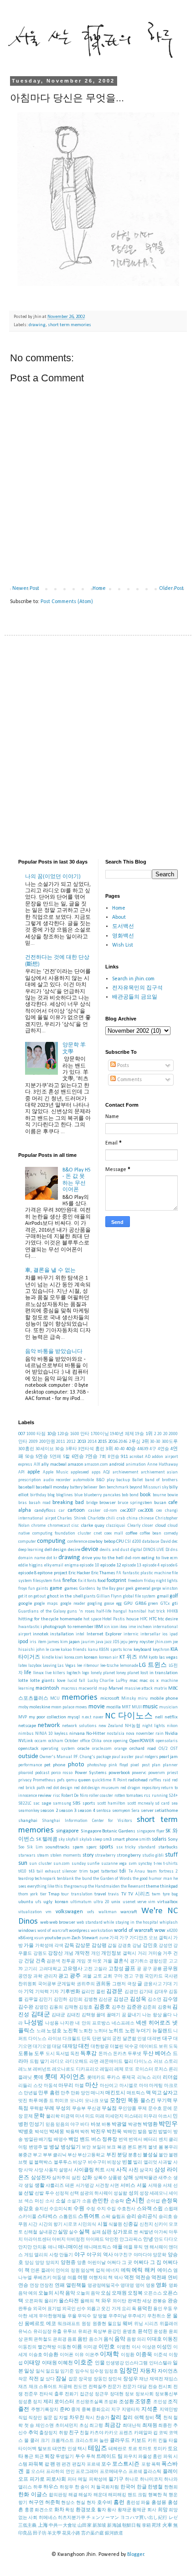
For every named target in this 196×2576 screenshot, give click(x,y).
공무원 (170, 1969)
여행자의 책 (101, 2278)
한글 (142, 2487)
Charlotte (96, 1518)
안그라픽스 (131, 2240)
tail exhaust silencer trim (62, 1871)
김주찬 (119, 2007)
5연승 (42, 1457)
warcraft (129, 1912)
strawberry (105, 1855)
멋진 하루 (28, 2101)
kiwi (59, 1657)
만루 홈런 (49, 2093)
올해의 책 (90, 2301)
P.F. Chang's (84, 1757)
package (103, 1757)
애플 (118, 2247)
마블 (79, 2086)
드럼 (34, 2062)
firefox (70, 1581)
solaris (159, 1839)
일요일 (52, 2371)
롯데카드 (96, 2078)
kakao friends (74, 1650)
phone (59, 1765)
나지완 (67, 2023)
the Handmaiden (104, 1886)
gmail (163, 1596)
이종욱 (144, 2355)
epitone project (52, 1573)
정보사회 (144, 2394)
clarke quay (93, 1526)
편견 (66, 2464)
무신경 (94, 2109)
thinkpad (169, 1886)
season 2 (49, 1811)
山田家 (84, 2526)
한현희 (171, 2487)
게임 (81, 1961)
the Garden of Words (112, 1879)
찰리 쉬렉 (133, 2418)
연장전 (46, 2286)
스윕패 (171, 2209)
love (61, 1681)
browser (108, 1503)
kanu (93, 1650)
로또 (129, 2069)
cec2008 (146, 1511)
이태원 (49, 2363)
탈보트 (45, 2449)
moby (23, 1707)
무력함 (36, 2109)
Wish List (123, 945)
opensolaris (167, 1741)
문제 (28, 2116)
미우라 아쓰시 (158, 2116)
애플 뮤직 (133, 2247)
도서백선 (123, 926)
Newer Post (26, 588)
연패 (60, 2286)
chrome (39, 1526)
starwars (27, 1855)
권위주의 (86, 1984)
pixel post (140, 1765)
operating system (58, 1749)
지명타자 (131, 2410)
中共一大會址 (63, 2526)
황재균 (124, 2510)
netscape (27, 1726)
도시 (50, 2054)
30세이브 (45, 1449)
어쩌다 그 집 (147, 2263)
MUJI (137, 1707)
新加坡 (99, 2526)
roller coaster (101, 1796)
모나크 (92, 2101)
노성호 (54, 2031)
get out (40, 1596)
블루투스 (63, 2162)
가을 (29, 1946)
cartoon (76, 1510)
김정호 (86, 2007)
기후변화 (70, 1992)
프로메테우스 (113, 2472)
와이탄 (119, 2301)
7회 (103, 1457)
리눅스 (144, 2078)
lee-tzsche (109, 1666)
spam (78, 1847)
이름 (77, 2347)
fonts (92, 1581)
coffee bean (151, 1533)
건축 (41, 1961)
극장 (132, 1984)
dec (175, 1542)
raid (167, 1780)
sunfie (93, 1864)
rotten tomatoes (129, 1796)
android (117, 1465)
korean (91, 1657)
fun (32, 1589)
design (60, 1550)
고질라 (100, 1969)
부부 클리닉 (55, 2155)
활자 (102, 2510)
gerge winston (165, 1589)
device (90, 1549)
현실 (81, 2503)
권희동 (103, 1984)
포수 (106, 2464)
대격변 (154, 2039)
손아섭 (153, 2201)
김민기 (46, 2000)
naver (98, 1717)
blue (78, 1495)
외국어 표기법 (47, 2309)
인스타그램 (136, 2363)
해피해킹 (117, 2495)
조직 (173, 2402)
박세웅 (57, 2132)
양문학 (160, 2255)
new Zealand (111, 1726)
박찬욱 (114, 2132)
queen (85, 1780)
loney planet (128, 1673)
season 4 (86, 1811)
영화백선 (123, 936)
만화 (75, 2093)
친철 (84, 2433)
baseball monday (52, 1487)
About (119, 917)
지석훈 (150, 2409)
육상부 (100, 2332)
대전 (84, 2046)
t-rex (158, 1864)
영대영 (127, 2286)
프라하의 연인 (60, 2472)
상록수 (100, 2178)
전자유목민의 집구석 (137, 988)
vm (49, 1912)
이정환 (128, 2355)
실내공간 (48, 2232)
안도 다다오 (166, 2240)
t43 (32, 1871)
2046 (123, 1442)
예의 (33, 2293)
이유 (79, 2355)
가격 (114, 1938)
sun (23, 1863)
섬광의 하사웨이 (96, 2194)
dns (174, 1550)
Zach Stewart (85, 1938)
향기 (23, 2503)
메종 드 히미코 (54, 2101)
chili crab (116, 1518)
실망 (63, 2232)
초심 (84, 2426)
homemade (71, 1619)
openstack (28, 1749)
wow (160, 1931)
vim (152, 1902)
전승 (153, 2387)
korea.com (74, 1657)
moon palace (63, 1707)
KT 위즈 (129, 1657)
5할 (66, 1457)
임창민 (129, 2371)
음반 (83, 2339)
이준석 (160, 2355)
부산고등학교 (91, 2155)
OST (174, 1749)
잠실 (61, 2379)
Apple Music (56, 1472)
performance (30, 1765)
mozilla (113, 1707)
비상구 (80, 2162)
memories (80, 1698)
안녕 (148, 2240)
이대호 (154, 2339)
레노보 (25, 2069)
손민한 (100, 2201)
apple (34, 1472)
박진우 (98, 2132)
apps (96, 1472)
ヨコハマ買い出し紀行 (144, 2518)
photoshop (97, 1765)
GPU (128, 1604)
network (49, 1725)
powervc (139, 1773)
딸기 (45, 2062)
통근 (29, 2457)
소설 (61, 2201)
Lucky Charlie (101, 1681)
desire (74, 1550)
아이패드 (95, 2240)
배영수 (61, 2140)
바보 (96, 2125)
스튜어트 (89, 2217)
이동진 (170, 2339)
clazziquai (116, 1526)
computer (27, 1542)
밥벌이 (165, 2132)
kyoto (153, 1657)
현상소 (68, 2503)
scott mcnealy (140, 1803)
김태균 (58, 2015)
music (150, 1707)
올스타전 (69, 2301)
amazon (76, 1465)
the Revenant (133, 1886)
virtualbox (168, 1902)
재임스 (171, 2379)
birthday (38, 1495)
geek (130, 1589)
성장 (144, 2194)
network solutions (79, 1726)
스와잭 (144, 2209)
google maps (46, 1604)
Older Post (171, 588)
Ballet (137, 1480)
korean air (109, 1657)
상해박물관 (146, 2178)
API (21, 1472)
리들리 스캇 (30, 2086)
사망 (39, 2170)
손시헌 (135, 2201)
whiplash (169, 1923)
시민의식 (87, 2225)
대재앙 (70, 2047)
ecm (174, 1558)
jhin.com (163, 1642)
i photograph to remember (67, 1627)
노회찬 (86, 2031)
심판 (107, 2232)
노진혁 (70, 2031)
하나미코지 (151, 2480)
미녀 (80, 2116)
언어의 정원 (68, 2271)
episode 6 (169, 1565)
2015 (102, 1442)
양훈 (82, 2263)
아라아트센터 (37, 2240)
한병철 (155, 2487)
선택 (74, 2194)
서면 (114, 2186)
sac (36, 1803)
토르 (133, 2449)
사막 (28, 2170)
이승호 (36, 2355)
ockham (56, 1741)
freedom (136, 1581)
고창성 (116, 1969)
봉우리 (171, 2147)
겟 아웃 (95, 1961)
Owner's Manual (56, 1757)
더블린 (117, 2047)
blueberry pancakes (102, 1495)
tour (65, 1894)
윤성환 (160, 2332)
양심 (29, 2263)
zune (104, 1938)
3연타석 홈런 (91, 1449)
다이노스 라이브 (45, 2039)
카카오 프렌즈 (119, 2433)
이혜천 (65, 2363)
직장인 (35, 2418)
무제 (142, 2109)
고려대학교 (50, 1969)
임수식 (82, 2371)
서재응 (155, 2186)
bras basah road (34, 1503)
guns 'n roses (81, 1611)
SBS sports (84, 1803)
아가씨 (161, 2232)
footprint (116, 1581)
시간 (33, 2225)
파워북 (36, 2464)
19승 (139, 1434)
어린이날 (97, 2263)
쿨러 (35, 2441)
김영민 (41, 2007)
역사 (119, 2278)
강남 (137, 1946)
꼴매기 (113, 2015)
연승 (23, 2286)
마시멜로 (129, 2086)
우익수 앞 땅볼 (92, 2316)
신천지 (146, 2225)
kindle (48, 1657)
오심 (106, 2293)
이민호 (107, 2347)
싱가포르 (123, 2232)
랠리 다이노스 (138, 2062)
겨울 (108, 1961)
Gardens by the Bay (98, 1589)
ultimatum (81, 1902)
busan (160, 1503)
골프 (130, 1969)
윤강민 (114, 2332)
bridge (92, 1503)
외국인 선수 (74, 2309)
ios (165, 1634)
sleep (97, 1840)
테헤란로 (118, 2449)
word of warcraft (52, 1931)
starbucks (168, 1847)
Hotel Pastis (113, 1619)
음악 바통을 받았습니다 (54, 1352)
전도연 (80, 2387)
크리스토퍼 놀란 (92, 2441)
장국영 (85, 2379)
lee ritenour (88, 1666)
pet (47, 1765)
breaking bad (68, 1503)
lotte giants (43, 1681)
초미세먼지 (67, 2426)
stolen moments (66, 1855)
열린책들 (76, 2286)
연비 (173, 2278)
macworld (88, 1689)
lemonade (129, 1666)
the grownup (75, 1886)
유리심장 (42, 2332)
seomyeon (121, 1811)
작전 (34, 2379)
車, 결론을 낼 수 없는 (50, 1270)
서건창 (102, 2186)
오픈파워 (34, 2301)
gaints (42, 1589)
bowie (173, 1495)
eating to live (155, 1558)
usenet (129, 1902)
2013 (82, 1442)
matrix (160, 1689)
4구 (153, 1449)
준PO (65, 2410)
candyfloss (45, 1511)
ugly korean (56, 1902)
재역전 (156, 2379)
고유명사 (72, 1969)
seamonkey (29, 1811)
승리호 (165, 2217)
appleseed (80, 1472)
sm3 (107, 1840)
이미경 (90, 2347)
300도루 (170, 1442)
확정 (70, 2510)
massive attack (139, 1689)
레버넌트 (42, 2069)
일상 (29, 2371)
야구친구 (123, 2255)
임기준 (67, 2371)
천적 (168, 2418)
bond (134, 1495)
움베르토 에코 (40, 2324)
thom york (28, 1894)
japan (74, 1642)
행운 (173, 2495)
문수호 (155, 2109)
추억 (33, 2433)
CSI (128, 1542)
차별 (63, 2418)
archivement (153, 1472)
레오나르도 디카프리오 (75, 2069)
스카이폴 (27, 2217)
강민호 (150, 1946)
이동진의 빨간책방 (37, 2347)
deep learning (31, 1550)
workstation (102, 1931)
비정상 (114, 2162)
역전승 (143, 2278)
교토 (98, 1976)
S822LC (25, 1803)
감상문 (83, 1946)
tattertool (109, 1871)
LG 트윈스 (153, 1665)
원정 (86, 2324)
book (145, 1495)
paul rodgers (147, 1757)
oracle (83, 1749)
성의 (134, 2194)
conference (77, 1542)
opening (120, 1741)
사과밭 (165, 2162)
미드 (90, 2116)
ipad (174, 1634)
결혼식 (121, 1961)
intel (80, 1634)
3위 (109, 1449)
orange (121, 1749)
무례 (49, 2109)
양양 (40, 2263)
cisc (75, 1526)
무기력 (164, 2101)
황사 (112, 2510)
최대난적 (132, 2426)
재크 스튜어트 (43, 2387)
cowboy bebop (101, 1542)
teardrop (26, 1879)
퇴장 (50, 2457)
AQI (106, 1472)
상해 (128, 2178)
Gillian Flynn (109, 1596)
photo (76, 1765)
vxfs (91, 1912)
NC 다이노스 (129, 1716)
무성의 (63, 2109)
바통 (106, 2125)
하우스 (51, 2487)
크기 (45, 2441)
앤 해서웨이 (156, 2247)
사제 (110, 2170)
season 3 (67, 1811)
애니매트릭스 (98, 2247)
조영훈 (143, 2402)
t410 (22, 1871)
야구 (80, 2255)
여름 (72, 2278)
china (132, 1518)
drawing (37, 325)
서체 (167, 2186)
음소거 (96, 2339)
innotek (41, 1634)
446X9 (143, 1449)
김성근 (121, 2000)
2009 (33, 1442)
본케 (142, 2147)
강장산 (55, 1954)
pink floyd (118, 1765)
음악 (120, 2339)
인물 (100, 2363)
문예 (167, 2109)
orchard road (143, 1749)
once (108, 1741)
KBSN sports (111, 1650)
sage (46, 1803)
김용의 (56, 2007)
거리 (142, 1954)
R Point (120, 1780)
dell (48, 1550)
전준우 (31, 2394)
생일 (29, 2186)
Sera (135, 1811)
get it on (26, 1596)
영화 (161, 2285)
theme (152, 1886)
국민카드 (154, 1976)
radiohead (138, 1780)
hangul (120, 1611)
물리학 (53, 2116)
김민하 (61, 2000)
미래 (100, 2116)
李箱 (146, 2526)
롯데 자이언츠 (65, 2077)
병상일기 (71, 2147)
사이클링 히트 (89, 2170)
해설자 (85, 2495)
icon (115, 1627)
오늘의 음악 (88, 2293)
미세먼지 (114, 2116)
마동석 (51, 2086)
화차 (59, 2510)
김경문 (114, 1992)
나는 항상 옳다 (157, 2015)
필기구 (116, 2480)
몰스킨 (148, 2101)
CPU (120, 1542)
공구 (147, 1969)
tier (43, 1894)
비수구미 (97, 2162)
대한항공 (100, 2047)
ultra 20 (101, 1902)
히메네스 (48, 2518)
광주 (75, 1976)
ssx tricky (126, 1847)
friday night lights (161, 1581)
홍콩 (29, 2510)
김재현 (71, 2007)
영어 (140, 2286)
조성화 (111, 2402)
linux (39, 1673)
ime (132, 1627)
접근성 (87, 2394)
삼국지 (146, 2170)
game (56, 1588)
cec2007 (128, 1511)
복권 (122, 2147)
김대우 (161, 1992)
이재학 (109, 2355)
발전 (153, 2132)
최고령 (96, 2426)
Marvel (116, 1689)
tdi (123, 1871)
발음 (142, 2132)
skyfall (72, 1840)
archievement (125, 1472)
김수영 (170, 2000)
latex (23, 1666)
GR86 (141, 1604)
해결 (73, 2495)
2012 (71, 1442)
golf (174, 1596)
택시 (82, 2449)
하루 (38, 2487)
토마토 (145, 2449)
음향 (131, 2339)
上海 (43, 2526)
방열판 (31, 2140)
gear (121, 1589)
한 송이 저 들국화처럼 (97, 2487)
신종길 (131, 2225)
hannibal (137, 1611)
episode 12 (111, 1565)
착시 (90, 2418)
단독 (86, 2039)
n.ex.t (86, 1717)
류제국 (129, 2078)
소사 (50, 2201)
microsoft (110, 1699)
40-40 (120, 1449)
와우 (106, 2301)
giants (90, 1596)
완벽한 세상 (140, 2301)
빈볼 (127, 2162)
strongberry (129, 1855)
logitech (74, 1673)
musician (168, 1707)
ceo (159, 1511)
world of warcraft (133, 1931)
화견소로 (44, 2510)
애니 (52, 2247)
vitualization (30, 1912)
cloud (161, 1526)
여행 (83, 2278)
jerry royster (141, 1642)
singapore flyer (151, 1831)
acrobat (136, 1457)
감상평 (99, 1946)
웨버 (128, 2324)
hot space (92, 1619)
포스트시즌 (126, 2464)
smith (145, 1840)
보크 (111, 2147)
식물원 (115, 2225)
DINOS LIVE (154, 1550)
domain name (32, 1558)
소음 (87, 2201)
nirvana (77, 1734)
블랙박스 (43, 2162)
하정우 (67, 2487)
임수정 (97, 2371)
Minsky (129, 1699)
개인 (96, 1954)
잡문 (73, 2379)
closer (148, 1526)
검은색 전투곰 (61, 1961)
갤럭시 (129, 1954)
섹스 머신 (34, 2201)
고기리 (31, 1969)
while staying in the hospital (131, 1923)
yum (66, 1938)
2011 (61, 1442)
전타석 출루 (51, 2394)
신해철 (31, 2232)
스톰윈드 (68, 2217)
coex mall (114, 1533)
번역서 (135, 2140)
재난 (144, 2379)
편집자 (79, 2464)
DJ (168, 1550)
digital (136, 1550)
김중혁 (165, 2007)
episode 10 (89, 1565)
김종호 (102, 2007)
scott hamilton (111, 1803)
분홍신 (135, 2155)
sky (62, 1840)
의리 (141, 2339)
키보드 (139, 2441)
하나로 (132, 2480)
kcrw (128, 1650)
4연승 (163, 1449)
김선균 (105, 2000)
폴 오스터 (35, 2472)
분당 (122, 2155)
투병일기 (65, 2457)
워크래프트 (69, 2324)
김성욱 (138, 1999)
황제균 (139, 2510)
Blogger (136, 2555)
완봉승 (160, 2301)
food (102, 1581)
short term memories (70, 325)
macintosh (47, 1688)
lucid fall (77, 1681)
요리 (126, 2309)
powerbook (119, 1773)
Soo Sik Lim (31, 1847)
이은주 (92, 2355)
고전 (88, 1969)
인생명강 (115, 2363)
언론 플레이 (43, 2271)
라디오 (57, 2062)
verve (142, 1902)
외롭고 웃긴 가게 (103, 2309)
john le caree (48, 1650)
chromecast (59, 1526)
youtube (53, 1938)
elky (48, 1565)
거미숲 (155, 1954)
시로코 (70, 2225)
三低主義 (28, 2526)
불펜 (173, 2155)
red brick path (32, 1788)
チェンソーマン (103, 2518)
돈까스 (105, 2054)
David (166, 1542)
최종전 (165, 2426)
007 (22, 1434)
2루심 (135, 1442)
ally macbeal (54, 1465)
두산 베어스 (157, 2054)
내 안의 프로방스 (93, 2023)
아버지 (59, 2240)
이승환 (51, 2355)
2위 (145, 1442)
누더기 (143, 2031)
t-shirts (170, 1864)
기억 (29, 1992)
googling (95, 1604)
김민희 (76, 2000)
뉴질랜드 (162, 2031)
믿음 (50, 2125)
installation (62, 1634)
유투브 (70, 2332)
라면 (94, 2062)
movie (97, 1707)
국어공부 (47, 1984)
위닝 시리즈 (146, 2324)
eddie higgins (31, 1565)
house (132, 1619)
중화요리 (101, 2410)
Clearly (134, 1526)
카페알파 (143, 2433)
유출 (57, 2332)
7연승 (91, 1457)
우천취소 (156, 2316)
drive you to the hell (103, 1558)
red (175, 1780)
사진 (134, 2170)
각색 (59, 1946)
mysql (74, 1717)
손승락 (117, 2201)
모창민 (118, 2101)
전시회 (165, 2387)
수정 (91, 2209)
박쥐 (85, 2132)
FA (119, 1573)
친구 (74, 2433)
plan (156, 1765)
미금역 (67, 2116)
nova (130, 1734)
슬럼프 (119, 2217)
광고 (63, 1976)
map (103, 1689)
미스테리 (134, 2116)
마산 (92, 2085)
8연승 (114, 1457)
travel (100, 1894)
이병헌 (124, 2347)
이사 (136, 2347)
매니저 (98, 2093)
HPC (144, 1619)
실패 (96, 2232)
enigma (72, 1565)
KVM (143, 1657)
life (28, 1673)
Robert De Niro (75, 1796)
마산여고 (109, 2086)
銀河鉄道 (114, 2533)
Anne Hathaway (162, 1465)
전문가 (114, 2387)
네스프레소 (123, 2023)
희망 (163, 2510)
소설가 (74, 2201)
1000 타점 (36, 1434)
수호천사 (126, 2209)
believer (90, 1487)
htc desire (168, 1619)
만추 (65, 2093)
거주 (167, 1954)
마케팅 (156, 2086)
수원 (79, 2209)
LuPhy (121, 1681)
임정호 (111, 2371)
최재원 (150, 2426)
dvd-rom (133, 1558)
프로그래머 (87, 2472)
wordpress (79, 1931)
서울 (142, 2186)
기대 (167, 1984)
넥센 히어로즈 (153, 2023)
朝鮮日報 (132, 2526)
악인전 (112, 2240)
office (85, 1741)
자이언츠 (168, 2371)
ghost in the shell (65, 1596)
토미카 (160, 2449)
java (100, 1642)
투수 (80, 2457)
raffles (155, 1780)
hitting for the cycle (38, 1619)
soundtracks (57, 1847)
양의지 (52, 2263)
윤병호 (129, 2332)
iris (33, 1642)
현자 (91, 2503)
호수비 (105, 2503)
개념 (69, 1954)
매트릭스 (136, 2093)
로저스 (161, 2069)
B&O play (105, 1480)
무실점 (109, 2109)
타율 (173, 2441)
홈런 (119, 2503)
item (42, 1642)
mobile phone (164, 1699)
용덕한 (145, 2309)
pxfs (61, 1780)
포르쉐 (93, 2464)
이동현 (64, 2347)
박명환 (150, 2125)
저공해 (65, 2387)
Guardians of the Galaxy (42, 1611)
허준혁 (53, 2503)
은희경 (60, 2339)
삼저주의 (61, 2178)
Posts (122, 1066)
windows (27, 1931)
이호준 (83, 2363)
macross (69, 1689)
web (44, 1923)
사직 (122, 2170)
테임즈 (98, 2449)
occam (41, 1741)
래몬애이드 (111, 2062)
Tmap (54, 1894)
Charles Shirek (72, 1518)
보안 (86, 2147)
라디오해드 (77, 2062)
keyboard (142, 1650)
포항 (146, 2464)
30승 (60, 1449)
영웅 (150, 2286)
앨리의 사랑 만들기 (54, 2255)
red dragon (130, 1788)
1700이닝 (100, 1434)
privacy (25, 1780)
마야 (144, 2086)
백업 (73, 2140)
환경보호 (86, 2510)
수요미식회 (61, 2209)
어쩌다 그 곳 (120, 2263)
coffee (132, 1533)
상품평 (115, 2178)
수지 (101, 2209)
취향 (63, 2433)
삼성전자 (41, 2178)
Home (99, 588)
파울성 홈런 (150, 2457)
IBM (99, 1627)
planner (170, 1765)
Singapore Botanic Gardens (108, 1831)
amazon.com (96, 1465)
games (71, 1589)
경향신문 (158, 1961)
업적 (100, 2271)
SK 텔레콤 (47, 1840)
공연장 (25, 1976)
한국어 (128, 2487)
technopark (45, 1879)
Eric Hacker (79, 1573)
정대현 (117, 2394)
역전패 (159, 2278)
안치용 (40, 2247)
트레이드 (106, 2457)
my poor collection (47, 1717)
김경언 (131, 1992)
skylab (85, 1840)
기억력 (42, 1992)
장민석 (115, 2379)
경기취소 (139, 1961)
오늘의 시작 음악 (57, 2293)
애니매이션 (70, 2247)
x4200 (172, 1931)
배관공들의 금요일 (135, 997)
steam (43, 1855)
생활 (40, 2186)
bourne (159, 1495)
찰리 (116, 2418)
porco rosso (62, 1773)
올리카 (51, 2301)
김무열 (31, 2000)
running (160, 1796)
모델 (104, 2101)
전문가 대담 (135, 2387)
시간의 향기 (51, 2225)
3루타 (71, 1449)
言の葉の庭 (93, 2533)
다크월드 (72, 2039)
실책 (84, 2232)
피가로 (37, 2480)
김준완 (134, 2007)
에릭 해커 (144, 2270)
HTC (153, 1619)
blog (51, 1495)
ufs (38, 1902)
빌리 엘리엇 (145, 2162)
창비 (150, 2418)
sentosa (103, 1811)
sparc (91, 1847)
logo (85, 1673)
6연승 (78, 1457)
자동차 (148, 2371)
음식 (108, 2339)
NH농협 (133, 1726)
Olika (97, 1741)
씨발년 (146, 2232)
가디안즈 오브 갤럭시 (151, 1938)
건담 (29, 1961)
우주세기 (137, 2316)
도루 (39, 2054)
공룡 (157, 1969)
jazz (108, 1642)
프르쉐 (135, 2472)
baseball (26, 1487)
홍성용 (159, 2503)
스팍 (106, 2217)
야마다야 (143, 2255)
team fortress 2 (162, 1871)
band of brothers (161, 1480)
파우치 (130, 2457)
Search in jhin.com (133, 979)
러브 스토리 (166, 2062)
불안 (163, 2155)
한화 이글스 (33, 2495)
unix (116, 1902)
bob (125, 1495)
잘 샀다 (47, 2379)
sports (106, 1847)
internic (131, 1634)
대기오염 (42, 2047)
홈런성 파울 (138, 2503)
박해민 (130, 2132)
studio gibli (153, 1855)
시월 (103, 2225)
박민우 (168, 2124)
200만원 (47, 1442)
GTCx (165, 1604)
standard (147, 1847)
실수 (73, 2232)
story (88, 1855)
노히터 (101, 2031)
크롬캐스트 (62, 2441)
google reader (73, 1604)
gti (175, 1604)
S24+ (173, 1796)
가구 (124, 1938)
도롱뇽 (26, 2054)
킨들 (163, 2441)
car (62, 1511)
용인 (158, 2309)
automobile (83, 1480)
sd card (162, 1803)
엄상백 (88, 2271)
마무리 (66, 2086)
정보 (129, 2394)
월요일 (114, 2324)
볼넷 (153, 2147)
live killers (55, 1673)
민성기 (37, 2125)
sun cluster (40, 1864)
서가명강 (85, 2186)
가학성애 (44, 1946)
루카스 (113, 2078)
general (143, 1589)
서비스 (128, 2186)
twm (156, 1894)
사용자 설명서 (58, 2170)
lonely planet (103, 1673)
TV (124, 1894)
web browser (62, 1923)
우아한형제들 (52, 2316)
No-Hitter (96, 1734)
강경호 (124, 1946)
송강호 (26, 2209)
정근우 (102, 2394)
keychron (161, 1650)
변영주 (36, 2147)
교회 (108, 1976)
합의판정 (58, 2495)
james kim (58, 1642)
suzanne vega (114, 1864)
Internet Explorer (104, 1634)
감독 (69, 1946)
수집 (111, 2209)
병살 (54, 2147)
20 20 (162, 1434)
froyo (23, 1589)
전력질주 (98, 2387)
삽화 (87, 2178)
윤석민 (145, 2332)
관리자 (51, 1976)
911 (124, 1457)
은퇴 (28, 2339)
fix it (82, 1581)
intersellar (150, 1634)
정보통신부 (166, 2394)
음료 (72, 2339)
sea (175, 1803)
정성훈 (25, 2402)
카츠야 (97, 2433)
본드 (132, 2147)
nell (159, 1717)
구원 (139, 1976)
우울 (72, 2316)
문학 (39, 2116)
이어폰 (67, 2355)
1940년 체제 (122, 1434)
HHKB (172, 1611)
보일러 (99, 2147)
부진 (111, 2155)
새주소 (165, 2178)
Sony (173, 1840)
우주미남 (118, 2316)
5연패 (55, 1457)
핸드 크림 (137, 2495)
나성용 (52, 2023)
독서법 (62, 2054)
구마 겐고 (123, 1976)
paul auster (123, 1757)
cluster (85, 1533)
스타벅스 (47, 2217)
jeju (124, 1642)
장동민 (100, 2379)
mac (134, 1681)
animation (136, 1465)
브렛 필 (26, 2162)
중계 (76, 2410)
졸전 (24, 2409)
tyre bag (170, 1894)
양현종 (68, 2263)
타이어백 (27, 2449)
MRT (126, 1707)
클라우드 (120, 2441)
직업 (23, 2418)
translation (82, 1894)
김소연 (155, 2000)
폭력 (156, 2464)
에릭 (126, 2271)
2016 (113, 1442)
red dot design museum (96, 1788)
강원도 (40, 1954)
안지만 (25, 2247)
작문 (23, 2379)
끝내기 (134, 2015)
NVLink (26, 1741)
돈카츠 (120, 2054)
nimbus (26, 1734)
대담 (57, 2047)
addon (157, 1457)
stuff (171, 1855)
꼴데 (101, 2015)
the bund (83, 1879)
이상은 (149, 2347)
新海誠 (114, 2526)
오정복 (135, 2293)
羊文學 (54, 2533)
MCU (55, 1699)
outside (28, 1756)
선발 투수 (44, 2194)
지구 (116, 2410)
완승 (173, 2301)
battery (76, 1487)
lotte (23, 1681)
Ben (102, 1487)
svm (133, 1864)
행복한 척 (158, 2495)
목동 (133, 2101)
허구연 (36, 2503)
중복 (86, 2410)
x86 (22, 1938)
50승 (30, 1457)
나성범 (34, 2023)
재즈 (23, 2387)
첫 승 (29, 2426)
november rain (150, 1734)
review (45, 1796)
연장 (34, 2286)
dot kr (52, 1558)
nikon (172, 1726)
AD (148, 1457)
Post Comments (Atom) (67, 602)
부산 (72, 2155)
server (147, 1811)
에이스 (165, 2271)
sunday (79, 1864)
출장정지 (48, 2433)
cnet (98, 1533)
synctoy (145, 1864)
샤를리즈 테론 (60, 2186)
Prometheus (44, 1780)
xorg (30, 1938)
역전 (129, 2278)
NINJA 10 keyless (52, 1734)
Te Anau (137, 1871)
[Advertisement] (98, 747)
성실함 (120, 2194)
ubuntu (26, 1902)
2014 (92, 1442)
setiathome (166, 1811)
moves (81, 1707)
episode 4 (151, 1565)
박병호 (26, 2132)
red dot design (59, 1788)
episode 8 (27, 1573)
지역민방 (169, 2410)
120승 (63, 1434)
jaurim (88, 1642)
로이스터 (144, 2069)
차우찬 (77, 2418)
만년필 (31, 2093)
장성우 (131, 2379)
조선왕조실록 (89, 2402)
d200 (137, 1542)
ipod (23, 1642)
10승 (52, 1434)
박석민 (41, 2132)
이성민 (164, 2347)
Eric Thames (103, 1573)
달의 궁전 (112, 2039)
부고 (37, 2155)
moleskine (40, 1707)
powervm (157, 1773)
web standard (90, 1923)
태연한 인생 (64, 2449)
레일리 (107, 2069)
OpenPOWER (142, 1741)
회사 (152, 2510)
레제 (119, 2069)
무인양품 (127, 2109)
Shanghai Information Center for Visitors (87, 1821)
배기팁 (46, 2140)
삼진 (76, 2178)
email (58, 1565)
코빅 (163, 2433)
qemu (72, 1780)
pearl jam (168, 1757)
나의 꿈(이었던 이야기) (53, 877)
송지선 (41, 2209)
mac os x (149, 1681)
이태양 (32, 2363)
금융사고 (153, 1984)
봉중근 (25, 2155)
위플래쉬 (169, 2324)
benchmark (118, 1487)
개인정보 (111, 1954)
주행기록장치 (45, 2410)
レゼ (173, 2518)
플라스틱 (152, 2472)
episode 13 (132, 1565)
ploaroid (26, 1773)
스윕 (158, 2209)
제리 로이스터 (59, 2402)
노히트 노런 (122, 2031)
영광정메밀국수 (103, 2286)
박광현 (135, 2125)
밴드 (85, 2140)
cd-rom (111, 1511)
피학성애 (98, 2480)
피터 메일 (77, 2480)
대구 (167, 2039)
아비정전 (76, 2240)
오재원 (119, 2293)
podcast (42, 1773)
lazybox (35, 1666)
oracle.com (102, 1749)
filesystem (43, 1581)
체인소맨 (45, 2426)
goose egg (113, 1604)
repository (151, 1788)
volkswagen (69, 1912)
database (151, 1542)
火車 (167, 2526)
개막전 (82, 1954)
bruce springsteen (135, 1503)
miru (143, 1699)
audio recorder (57, 1480)
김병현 (91, 2000)
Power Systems (91, 1773)
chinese (146, 1518)
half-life (104, 1611)
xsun (39, 1938)
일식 (40, 2371)
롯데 (38, 2078)
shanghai (28, 1821)
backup (123, 1480)
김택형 (88, 2015)
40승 (131, 1449)
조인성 (160, 2402)
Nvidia (171, 1734)
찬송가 (103, 2418)
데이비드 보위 (154, 2047)
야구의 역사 (100, 2255)
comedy (171, 1533)
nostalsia (116, 1734)
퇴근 (39, 2457)
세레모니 (159, 2194)
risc (57, 1796)
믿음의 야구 (67, 2125)
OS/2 (163, 1749)
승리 (131, 2217)
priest (172, 1773)
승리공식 (147, 2217)
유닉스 (25, 2332)
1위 (149, 1434)
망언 (85, 2093)
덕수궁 (131, 2047)
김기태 (146, 1992)
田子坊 (40, 2533)
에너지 (113, 2271)
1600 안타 (80, 1434)
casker (95, 1511)
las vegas (169, 1657)
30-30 (155, 1442)
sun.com (62, 1864)
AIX (37, 1465)
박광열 (119, 2125)
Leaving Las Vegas (59, 1666)
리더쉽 (170, 2078)
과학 (38, 1976)
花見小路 (71, 2533)
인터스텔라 (160, 2363)
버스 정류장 (104, 2140)
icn (107, 1627)
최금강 (113, 2425)
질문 (48, 2418)
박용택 (72, 2132)
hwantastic (29, 1627)
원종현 (99, 2324)
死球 (156, 2526)
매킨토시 (115, 2093)
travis (113, 1894)
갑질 (112, 1946)
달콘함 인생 (134, 2039)
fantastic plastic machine (147, 1573)
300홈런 (26, 1449)
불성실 (150, 2155)
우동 (168, 2309)
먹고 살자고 (165, 2093)
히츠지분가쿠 (72, 2518)
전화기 (72, 2394)
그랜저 (119, 1984)
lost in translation (159, 1673)
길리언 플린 (93, 1992)
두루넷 (134, 2054)
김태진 (73, 2015)
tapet (94, 1871)
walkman (108, 1912)
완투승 (25, 2309)
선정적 (62, 2194)
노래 (41, 2031)
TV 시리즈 (139, 1894)
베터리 (150, 2140)
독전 (75, 2054)
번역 (123, 2140)
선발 (29, 2194)
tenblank (65, 1879)
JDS (116, 1642)
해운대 (100, 2495)
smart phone (125, 1840)
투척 (91, 2457)
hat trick (157, 1611)
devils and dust (114, 1550)
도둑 (173, 2047)
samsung (62, 1803)
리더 (157, 2078)
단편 (97, 2039)
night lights (154, 1726)
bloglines (64, 1495)
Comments (129, 1080)
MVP (23, 1717)
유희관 (85, 2332)
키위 (152, 2441)
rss (147, 1796)
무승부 (79, 2109)
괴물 (87, 1976)
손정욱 (170, 2201)
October (72, 1741)
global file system (139, 1596)
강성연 (165, 1946)
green (153, 1604)
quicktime (102, 1780)
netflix (171, 1717)
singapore (67, 1831)
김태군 (41, 2015)
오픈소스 (153, 2293)
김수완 (26, 2007)
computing (51, 1541)
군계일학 (66, 1984)
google (25, 1604)
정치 (37, 2402)
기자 (54, 1992)
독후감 (88, 2054)
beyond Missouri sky (149, 1487)
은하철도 (43, 2339)
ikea (123, 1627)
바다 (85, 2125)
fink (57, 1581)
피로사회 (56, 2480)
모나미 (77, 2101)
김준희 (150, 2007)
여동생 (59, 2278)
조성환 (126, 2402)
